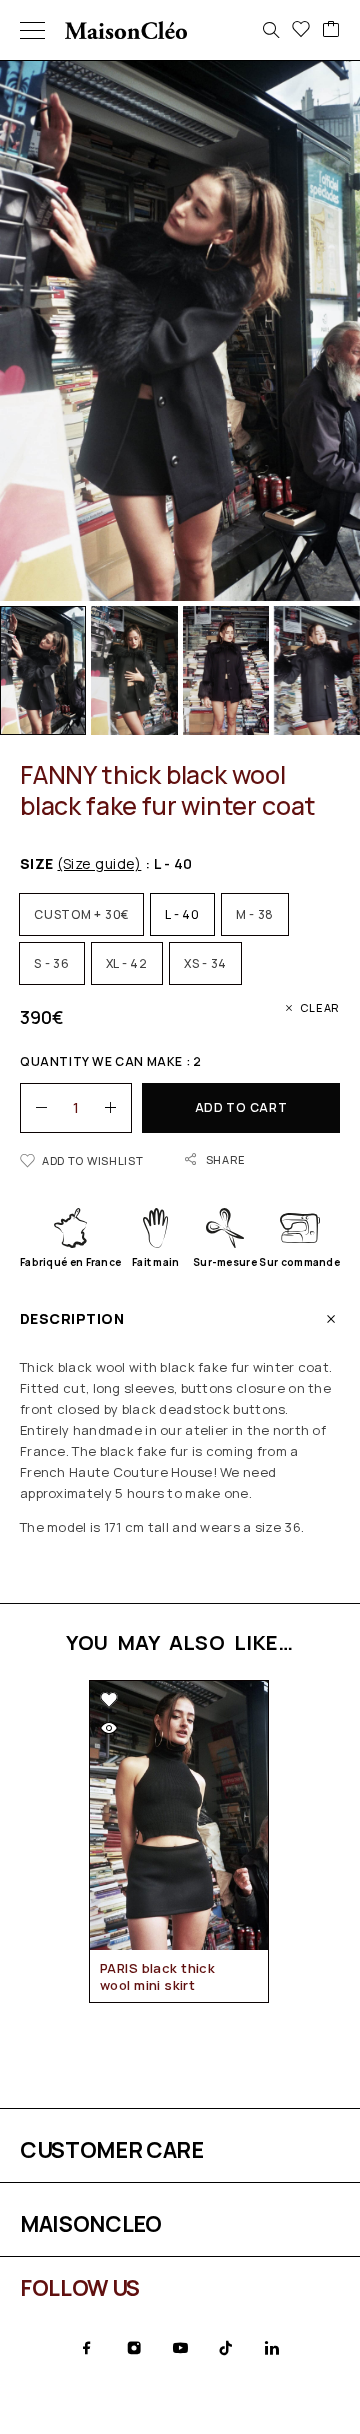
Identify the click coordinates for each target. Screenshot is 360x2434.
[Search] (271, 30)
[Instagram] (134, 2348)
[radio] (81, 914)
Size (80, 863)
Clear (320, 1007)
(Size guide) (99, 863)
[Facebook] (87, 2348)
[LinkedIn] (272, 2348)
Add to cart (241, 1107)
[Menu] (32, 30)
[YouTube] (180, 2348)
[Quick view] (109, 1728)
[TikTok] (226, 2348)
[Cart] (331, 30)
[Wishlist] (301, 30)
